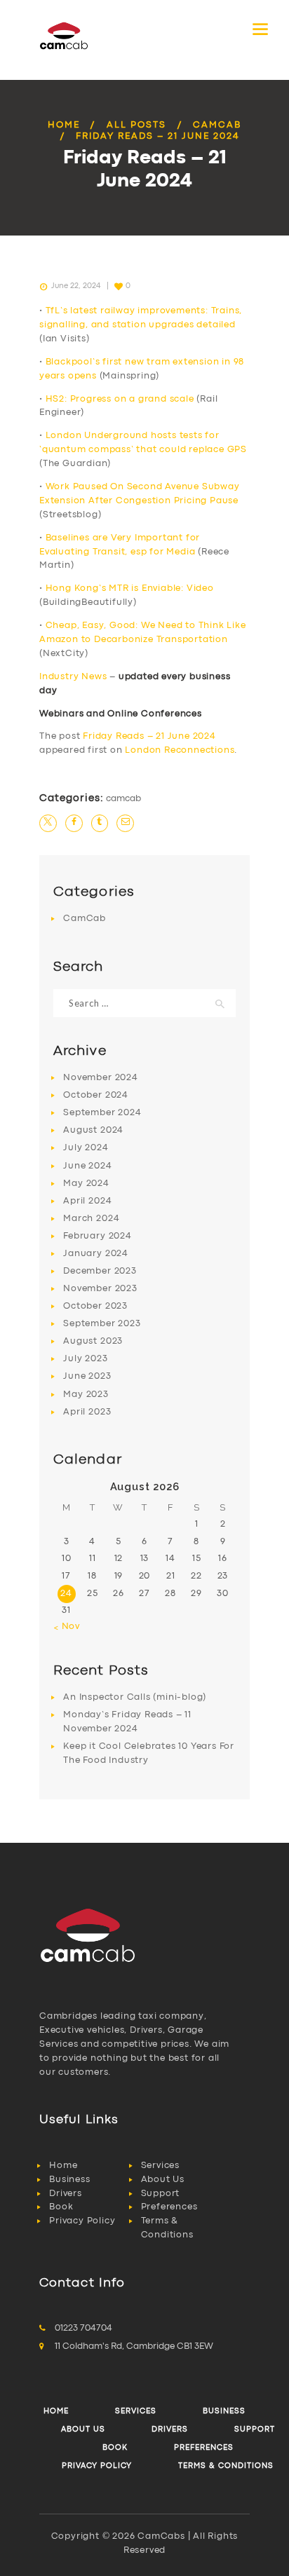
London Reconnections (180, 750)
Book (61, 2207)
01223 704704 (83, 2328)
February (97, 1236)
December (100, 1271)
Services (160, 2166)
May (86, 1184)
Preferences (169, 2207)
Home (64, 125)
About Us (163, 2180)
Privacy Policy (82, 2221)
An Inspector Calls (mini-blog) (135, 1697)
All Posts (136, 125)
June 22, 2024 (76, 286)
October (96, 1095)
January (96, 1254)
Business (69, 2180)
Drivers (66, 2194)
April (87, 1201)
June (87, 1166)
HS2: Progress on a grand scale (120, 399)
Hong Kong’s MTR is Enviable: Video (130, 588)
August (93, 1130)
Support (161, 2194)
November (100, 1078)
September (102, 1113)
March (91, 1219)
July (86, 1148)
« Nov (67, 1627)
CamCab (217, 125)
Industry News (73, 677)
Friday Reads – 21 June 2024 (149, 736)
